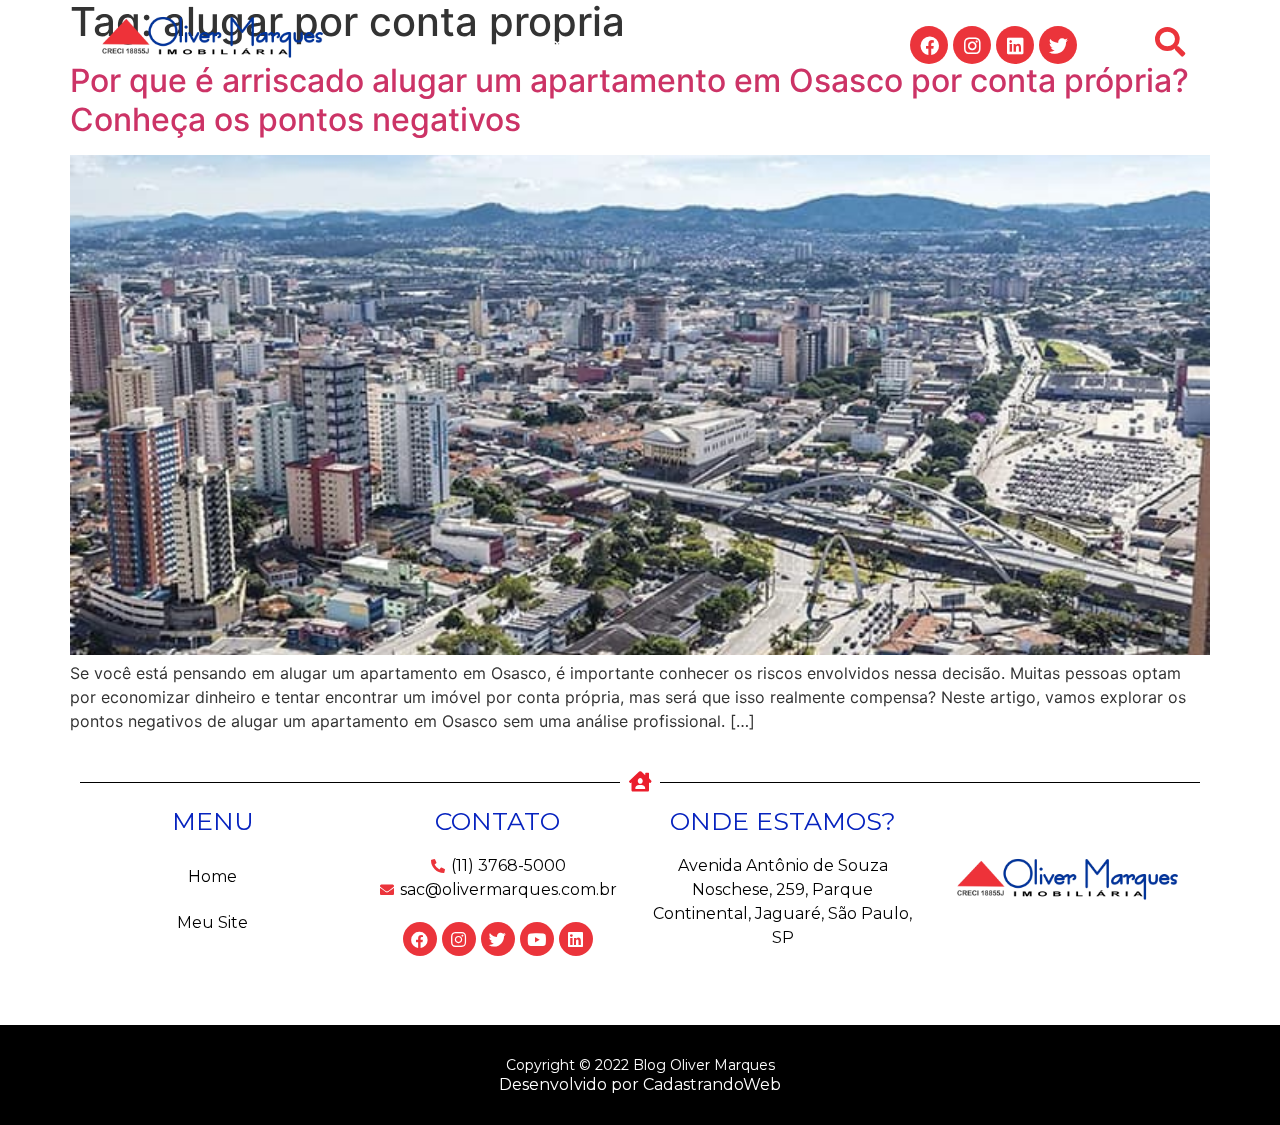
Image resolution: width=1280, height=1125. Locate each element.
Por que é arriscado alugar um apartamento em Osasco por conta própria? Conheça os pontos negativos (629, 99)
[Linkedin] (1015, 45)
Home (550, 44)
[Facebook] (929, 45)
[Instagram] (972, 45)
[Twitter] (1058, 45)
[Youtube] (537, 939)
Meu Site (651, 44)
